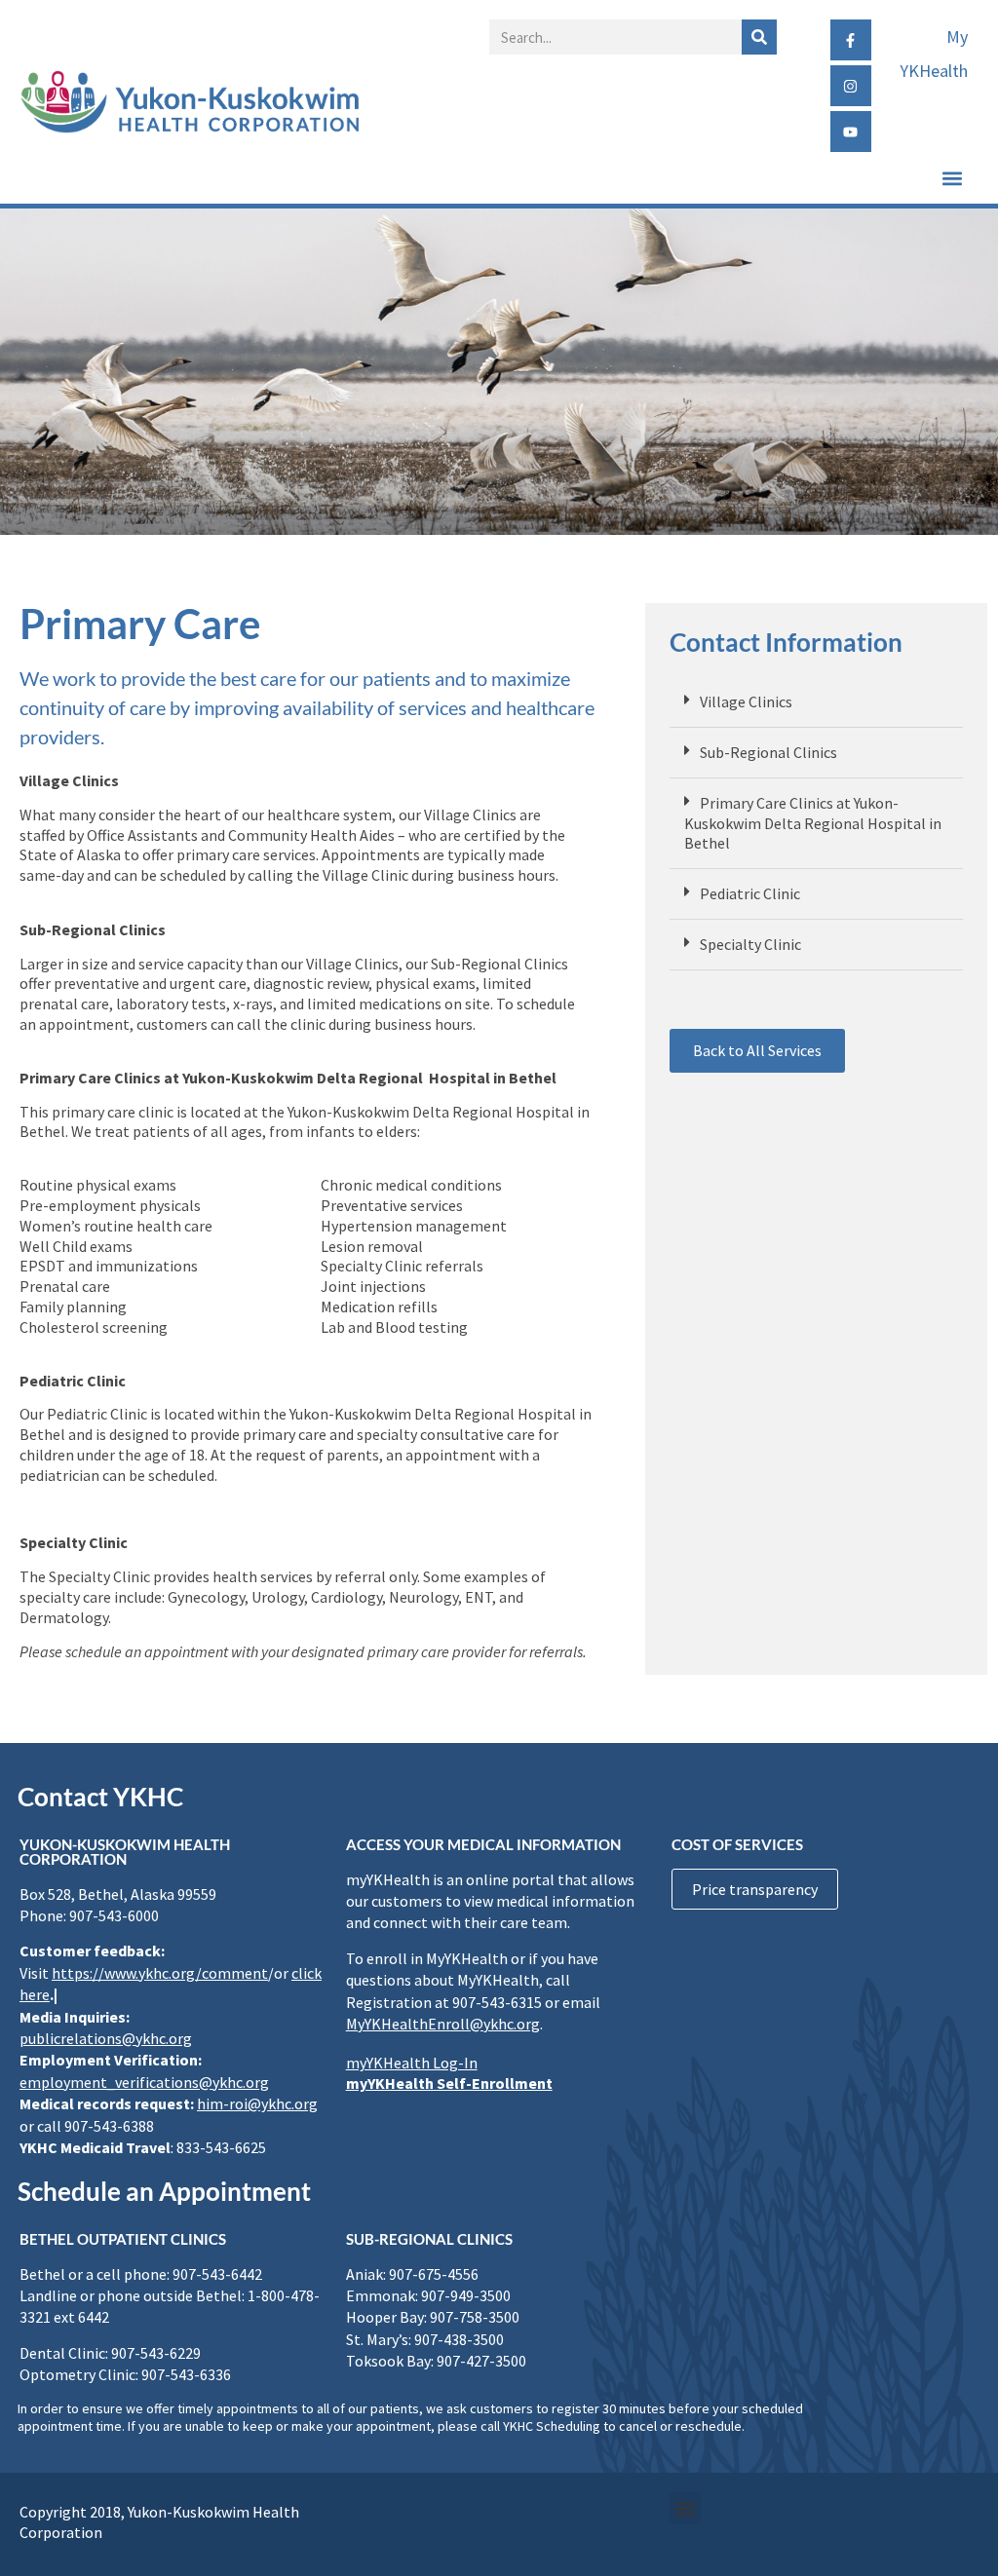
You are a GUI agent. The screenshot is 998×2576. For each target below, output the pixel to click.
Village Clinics (746, 701)
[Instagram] (851, 86)
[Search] (759, 37)
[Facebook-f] (851, 40)
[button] (953, 178)
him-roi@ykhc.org (257, 2103)
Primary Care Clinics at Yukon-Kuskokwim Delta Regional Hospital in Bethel (813, 823)
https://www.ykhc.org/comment (160, 1973)
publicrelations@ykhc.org (106, 2038)
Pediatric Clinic (750, 893)
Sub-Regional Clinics (768, 752)
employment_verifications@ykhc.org (144, 2082)
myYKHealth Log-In (412, 2063)
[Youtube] (851, 132)
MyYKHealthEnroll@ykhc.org (443, 2024)
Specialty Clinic (750, 944)
